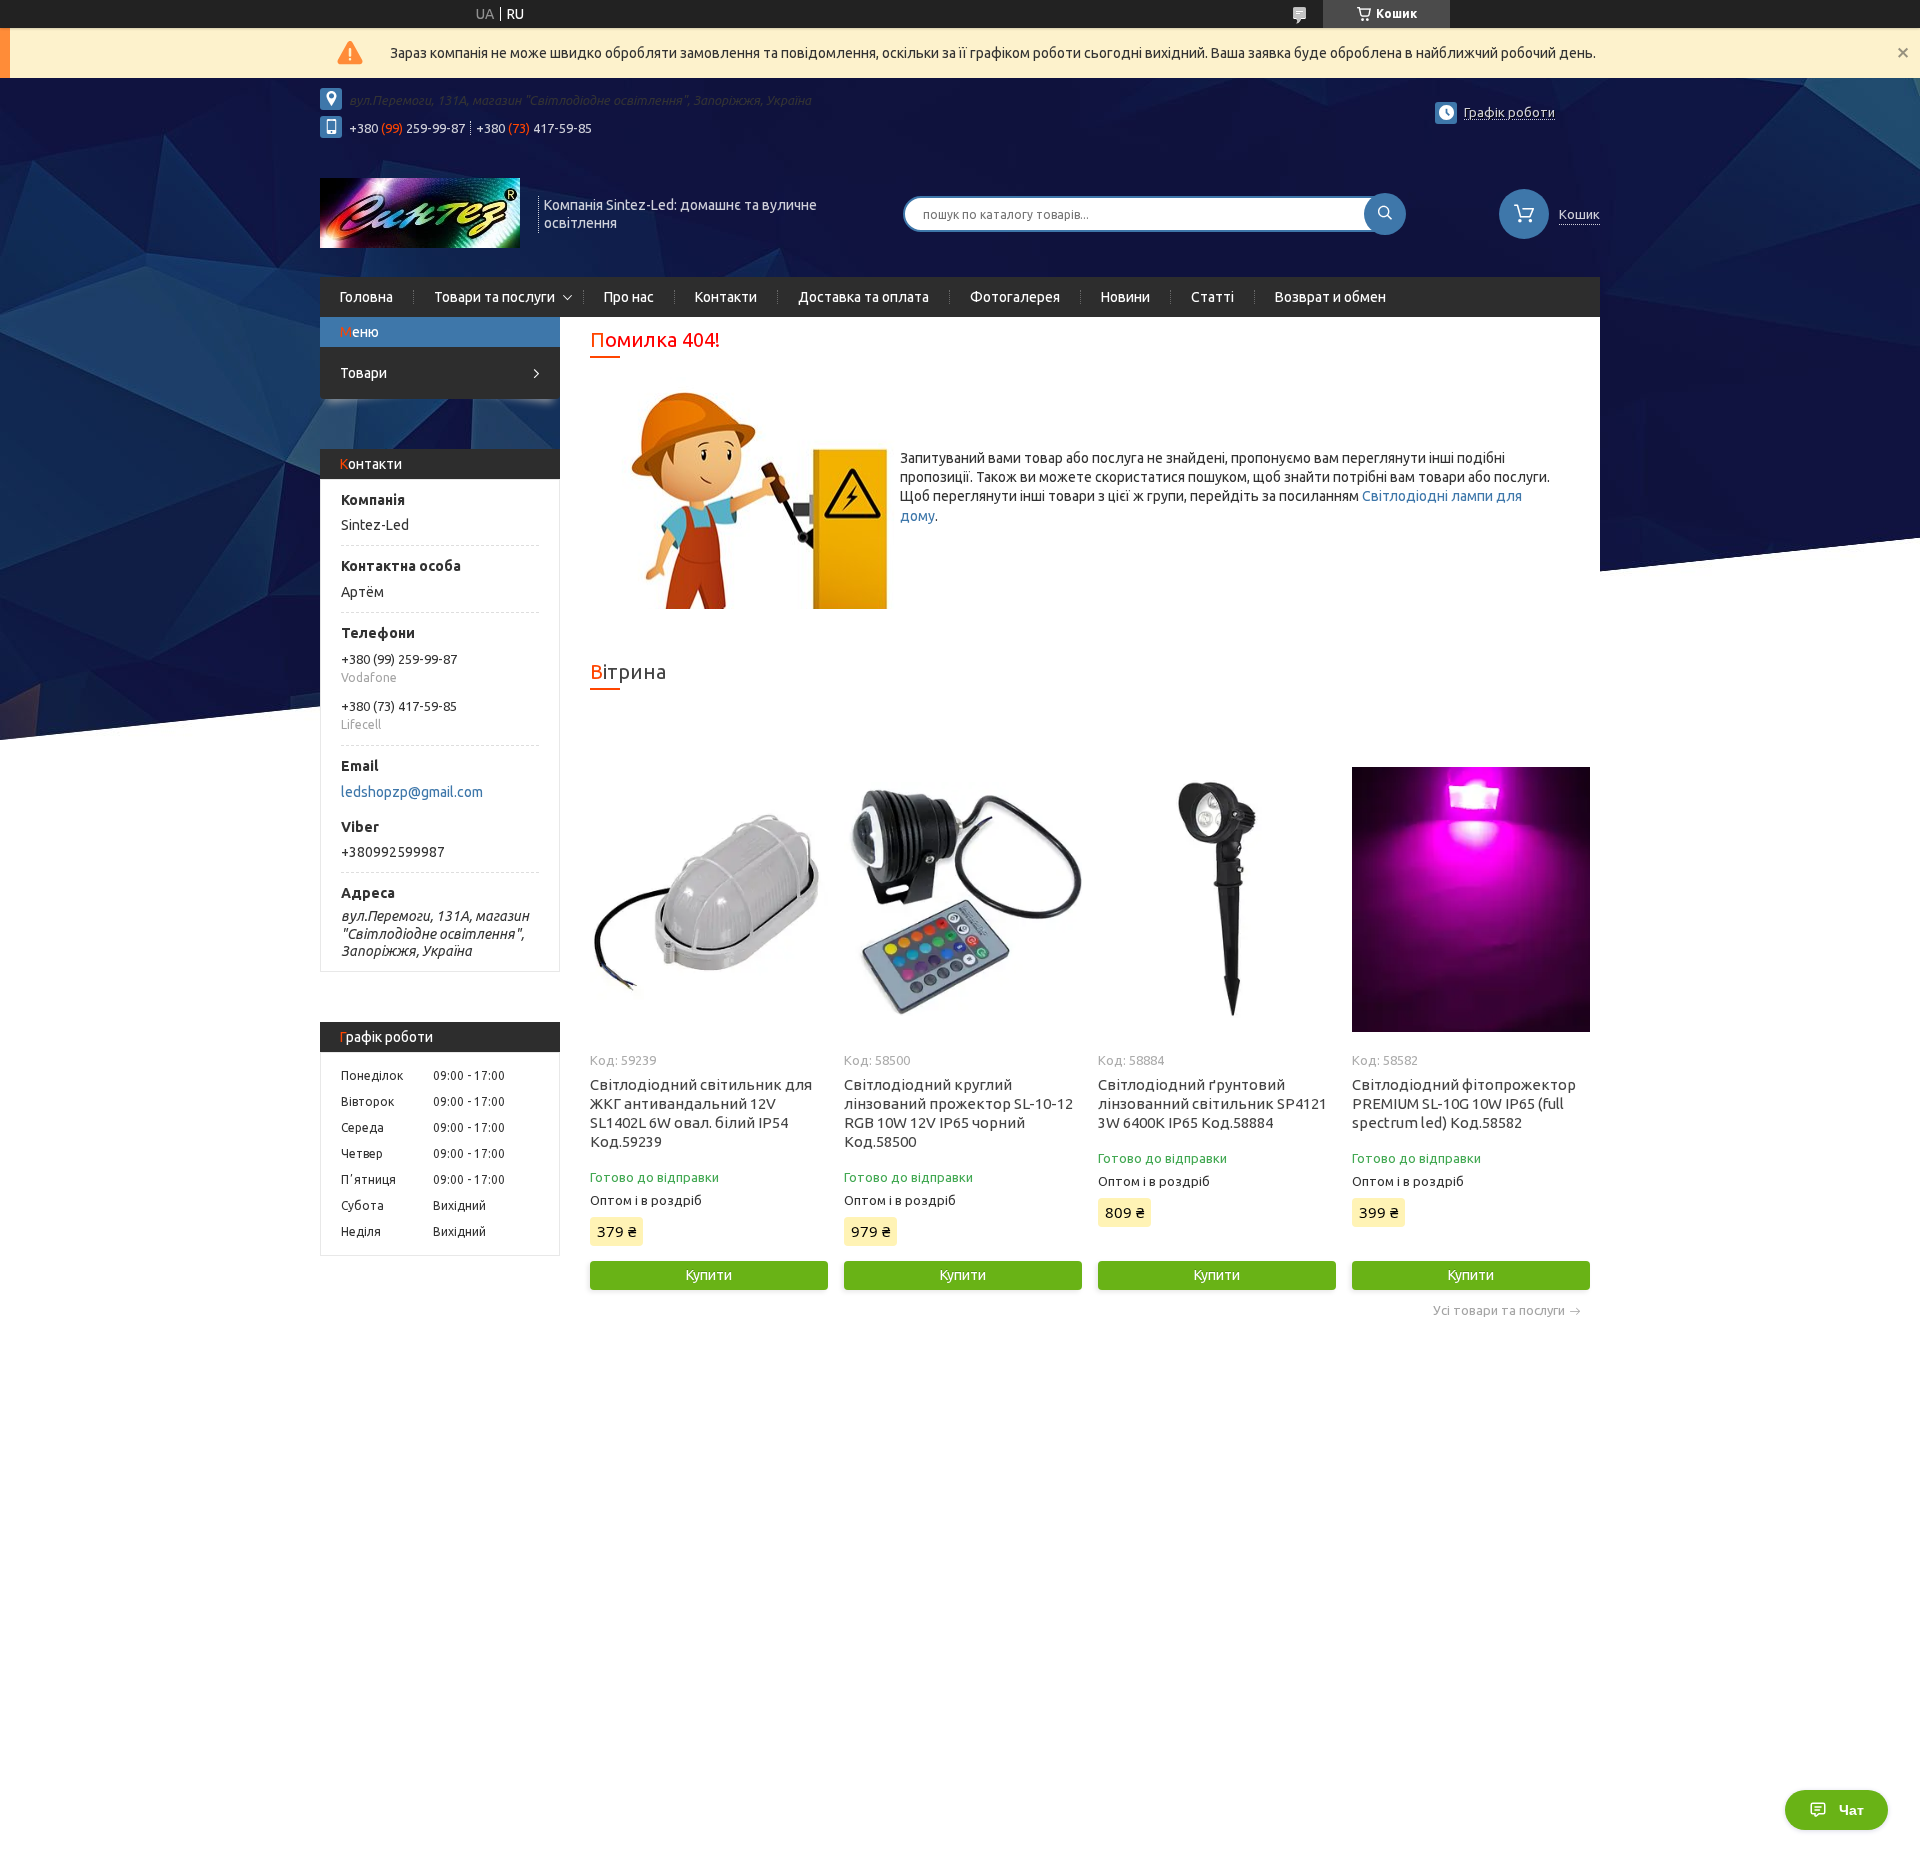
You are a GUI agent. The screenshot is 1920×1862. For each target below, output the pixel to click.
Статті (1212, 297)
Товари (363, 373)
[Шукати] (1385, 214)
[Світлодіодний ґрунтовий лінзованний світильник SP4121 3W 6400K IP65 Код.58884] (1216, 899)
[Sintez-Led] (420, 212)
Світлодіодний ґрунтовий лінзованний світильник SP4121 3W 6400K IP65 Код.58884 (1212, 1103)
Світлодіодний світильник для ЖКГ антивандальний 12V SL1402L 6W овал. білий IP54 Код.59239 (701, 1113)
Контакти (726, 297)
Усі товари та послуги (1499, 1310)
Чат (1851, 1810)
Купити (709, 1275)
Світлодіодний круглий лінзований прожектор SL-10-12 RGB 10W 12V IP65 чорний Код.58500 (958, 1113)
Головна (366, 297)
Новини (1125, 297)
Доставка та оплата (863, 297)
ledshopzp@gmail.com (412, 792)
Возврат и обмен (1330, 297)
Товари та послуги (494, 297)
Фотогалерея (1015, 297)
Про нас (629, 297)
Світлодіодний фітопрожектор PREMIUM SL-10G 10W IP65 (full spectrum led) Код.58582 (1464, 1103)
